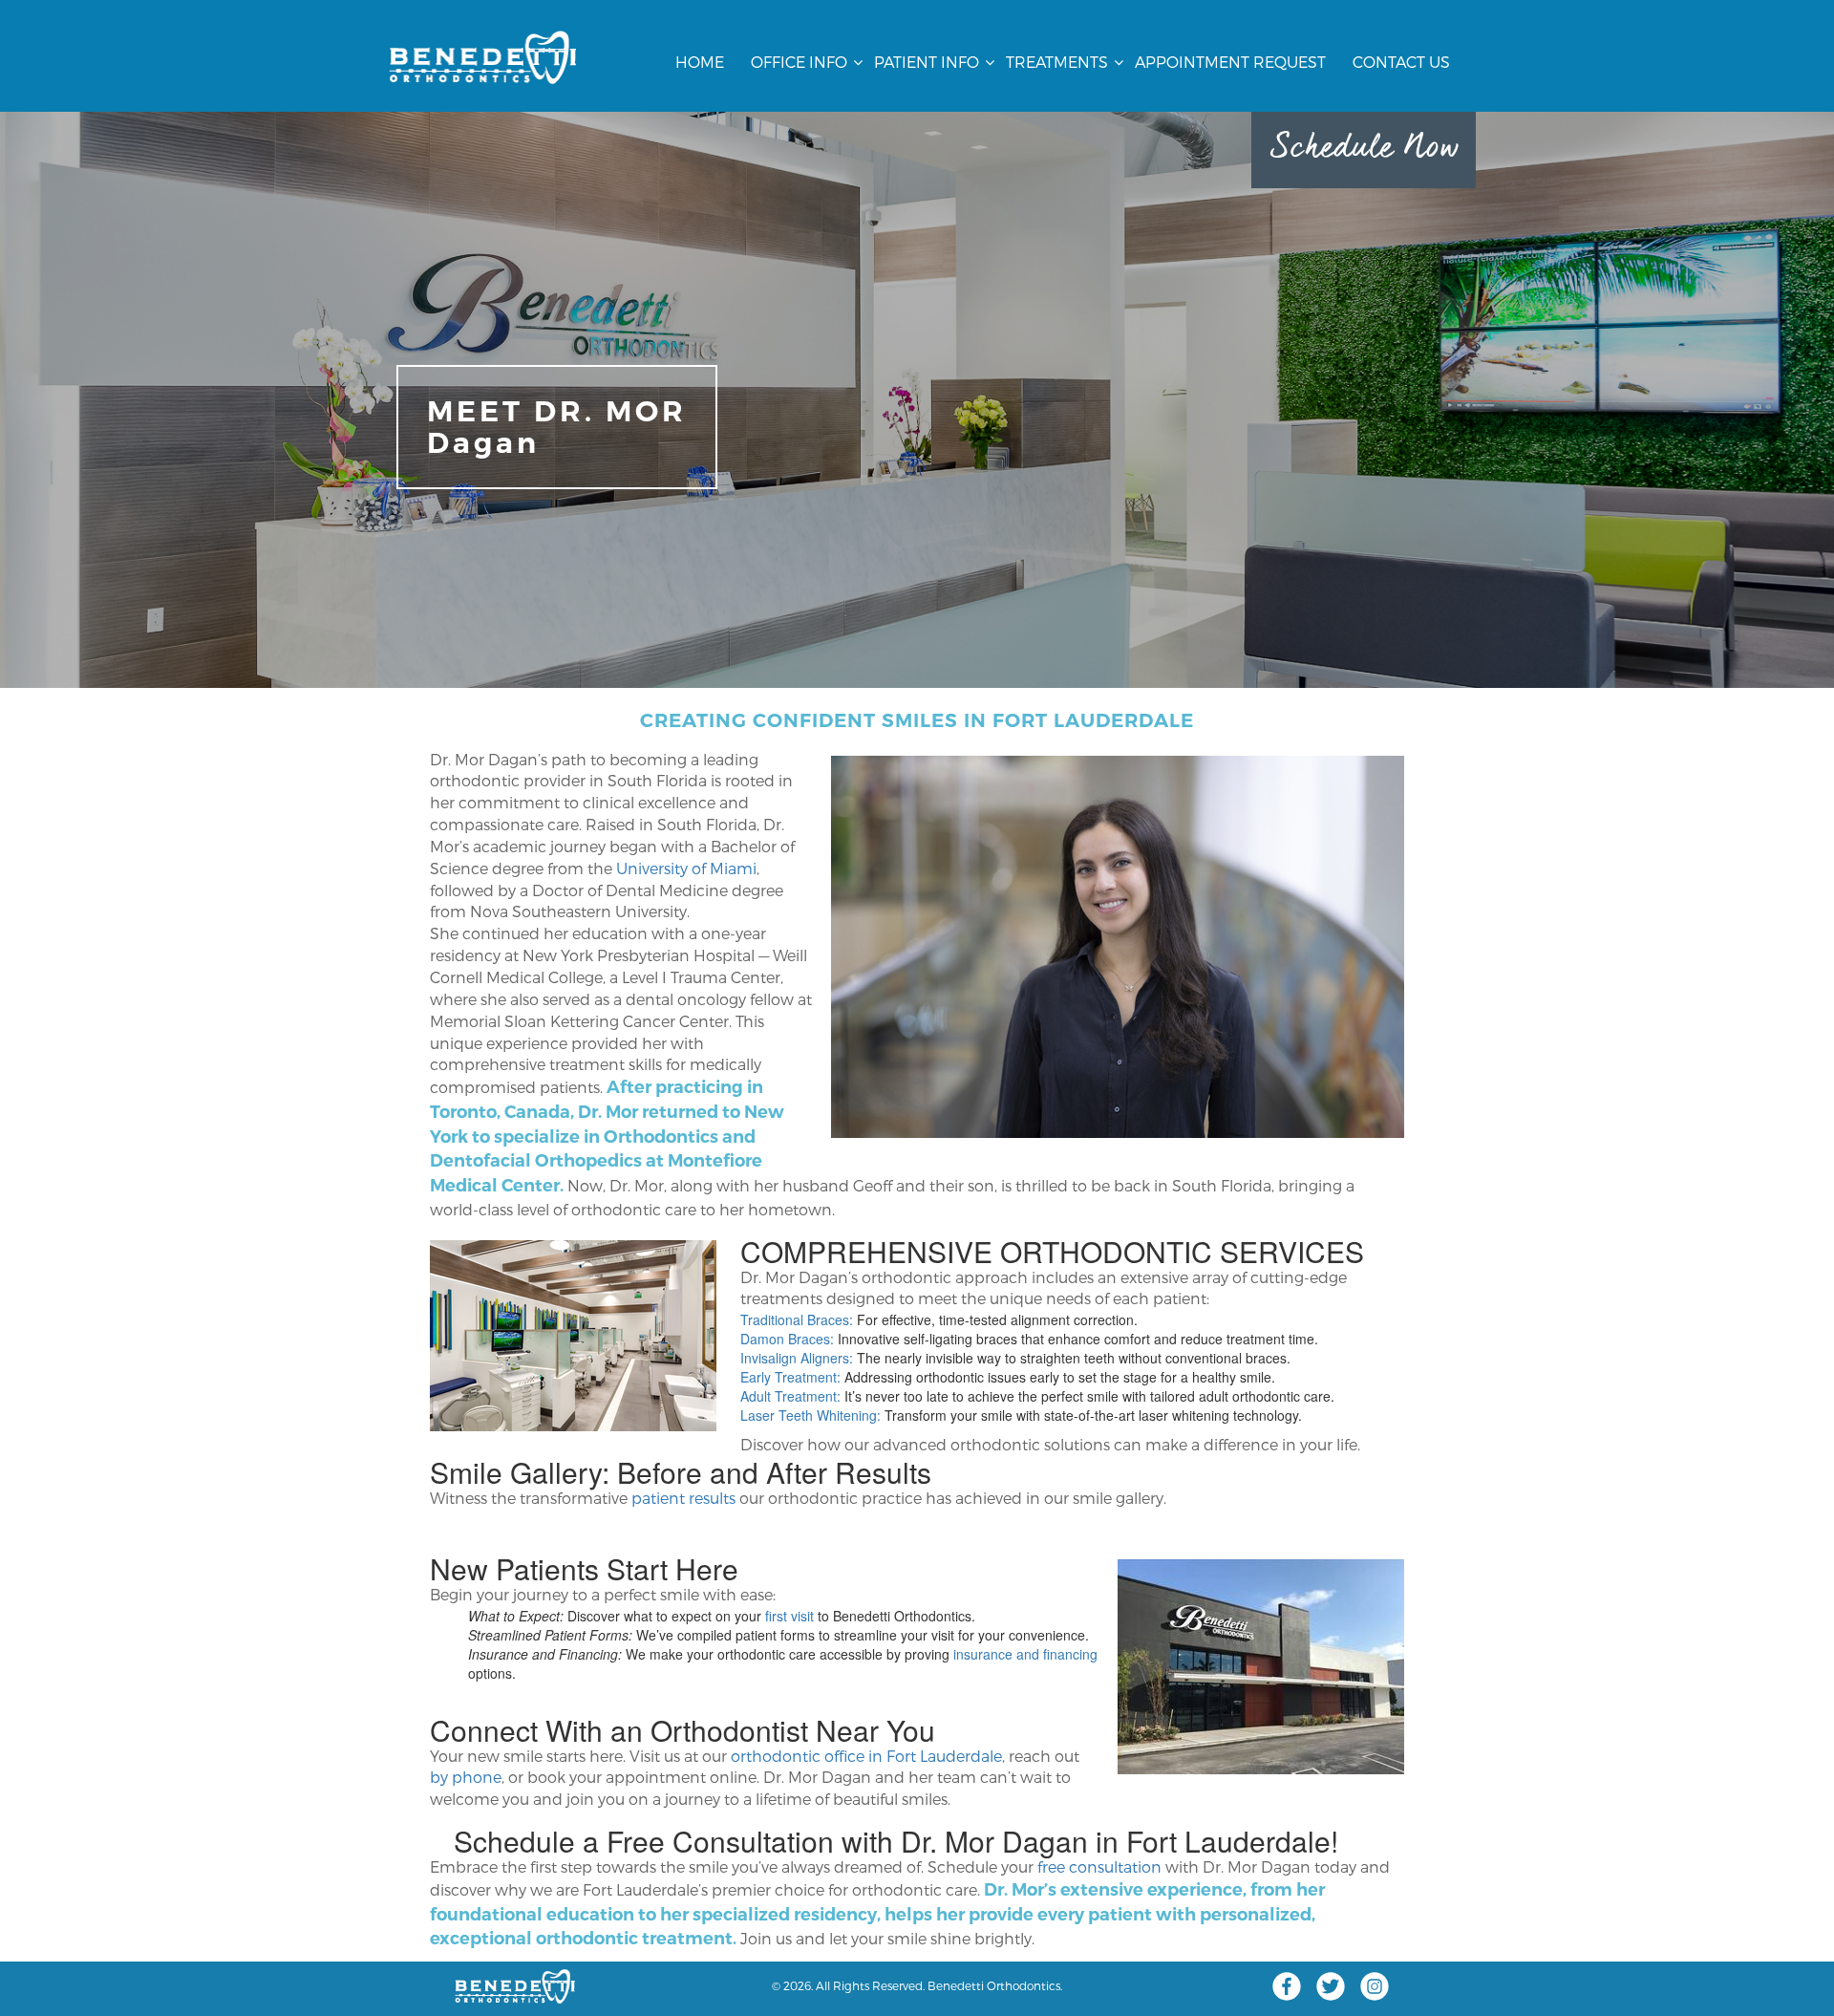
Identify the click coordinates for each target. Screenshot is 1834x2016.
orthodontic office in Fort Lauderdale (866, 1756)
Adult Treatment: (790, 1396)
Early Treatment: (790, 1377)
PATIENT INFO (927, 62)
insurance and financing (1025, 1654)
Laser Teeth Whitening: (810, 1415)
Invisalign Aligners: (797, 1358)
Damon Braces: (787, 1339)
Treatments (1057, 62)
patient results (683, 1498)
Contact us (1401, 62)
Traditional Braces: (797, 1319)
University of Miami (686, 868)
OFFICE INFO (799, 62)
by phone (466, 1777)
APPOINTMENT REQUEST (1230, 62)
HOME (700, 62)
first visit (789, 1616)
